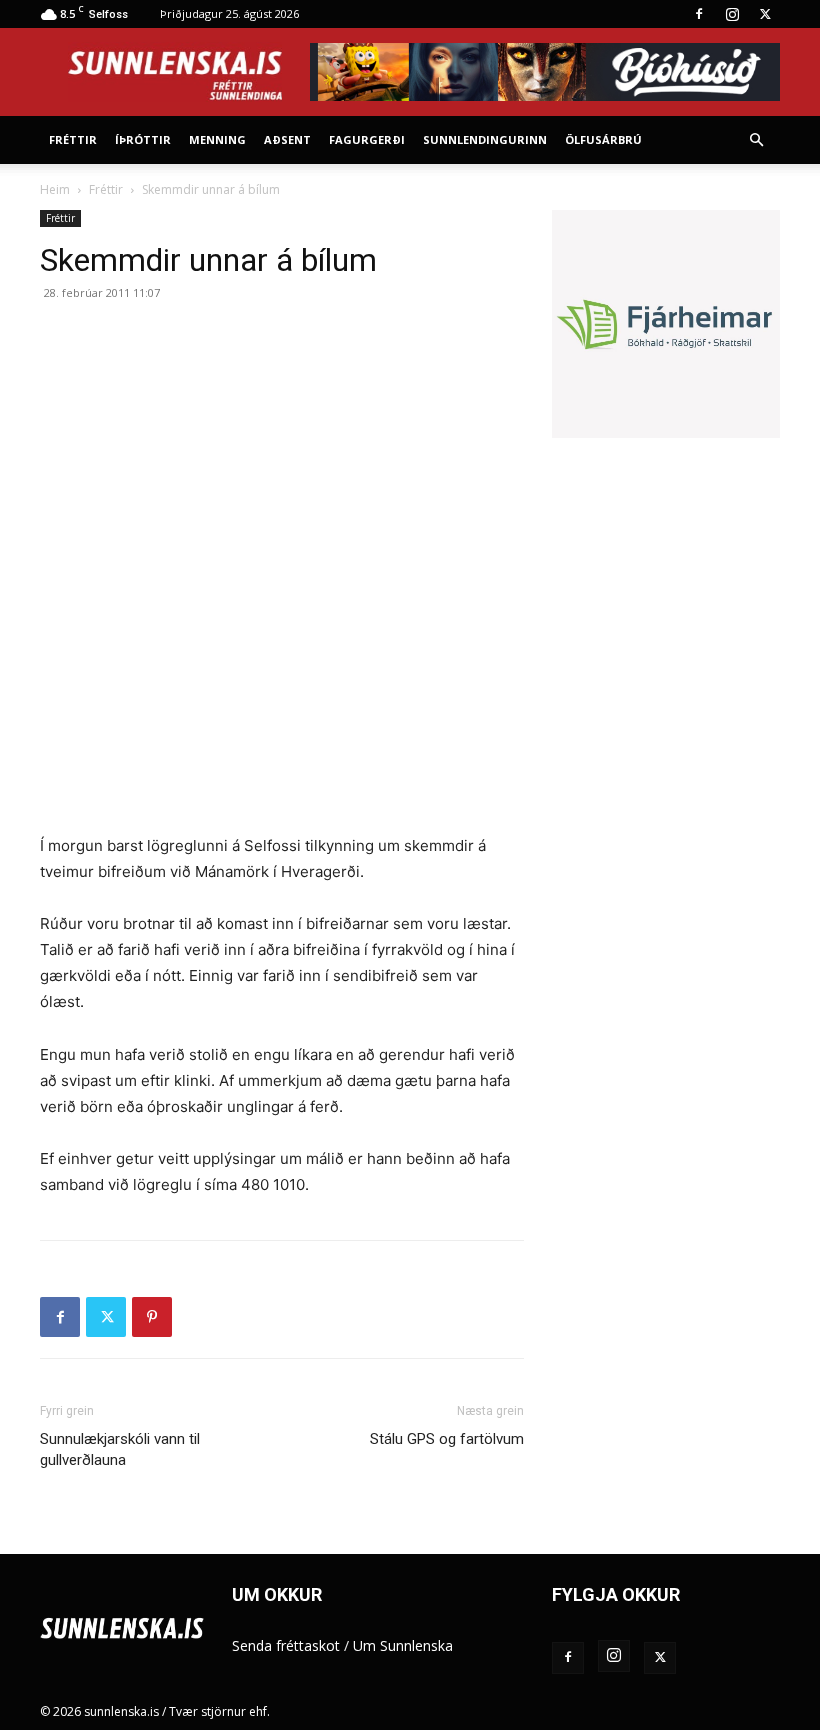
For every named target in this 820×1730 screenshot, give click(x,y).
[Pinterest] (152, 1317)
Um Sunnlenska (403, 1645)
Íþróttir (143, 139)
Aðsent (287, 139)
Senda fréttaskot (286, 1645)
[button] (756, 140)
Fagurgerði (367, 139)
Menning (217, 139)
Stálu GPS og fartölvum (447, 1439)
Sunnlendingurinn (485, 139)
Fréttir (73, 139)
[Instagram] (732, 14)
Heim (55, 189)
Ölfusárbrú (603, 139)
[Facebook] (699, 14)
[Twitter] (765, 14)
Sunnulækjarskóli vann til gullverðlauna (120, 1449)
